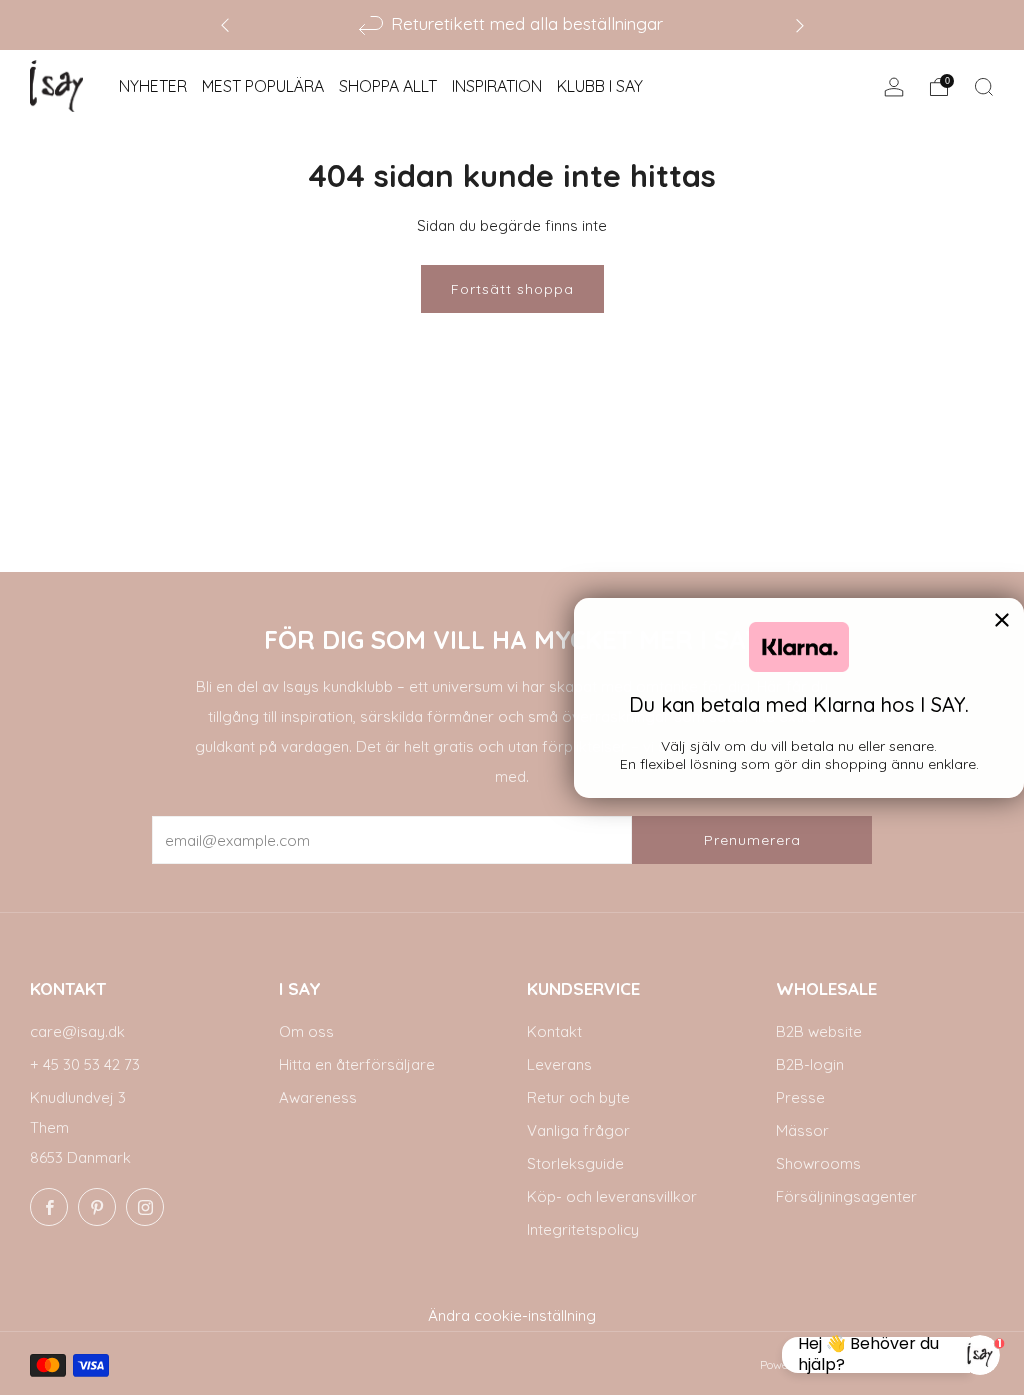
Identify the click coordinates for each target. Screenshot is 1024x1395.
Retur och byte (578, 1097)
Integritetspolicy (583, 1229)
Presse (800, 1097)
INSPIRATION (497, 86)
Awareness (318, 1097)
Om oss (306, 1031)
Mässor (802, 1130)
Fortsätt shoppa (512, 289)
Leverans (559, 1064)
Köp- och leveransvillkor (612, 1196)
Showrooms (818, 1163)
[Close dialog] (1002, 620)
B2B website (819, 1031)
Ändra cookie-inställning (512, 1315)
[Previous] (225, 24)
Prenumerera (752, 840)
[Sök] (984, 87)
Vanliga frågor (578, 1130)
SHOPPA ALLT (388, 86)
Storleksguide (575, 1163)
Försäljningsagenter (846, 1196)
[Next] (800, 24)
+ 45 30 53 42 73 (85, 1064)
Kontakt (554, 1031)
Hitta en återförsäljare (357, 1064)
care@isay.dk (77, 1031)
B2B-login (810, 1064)
